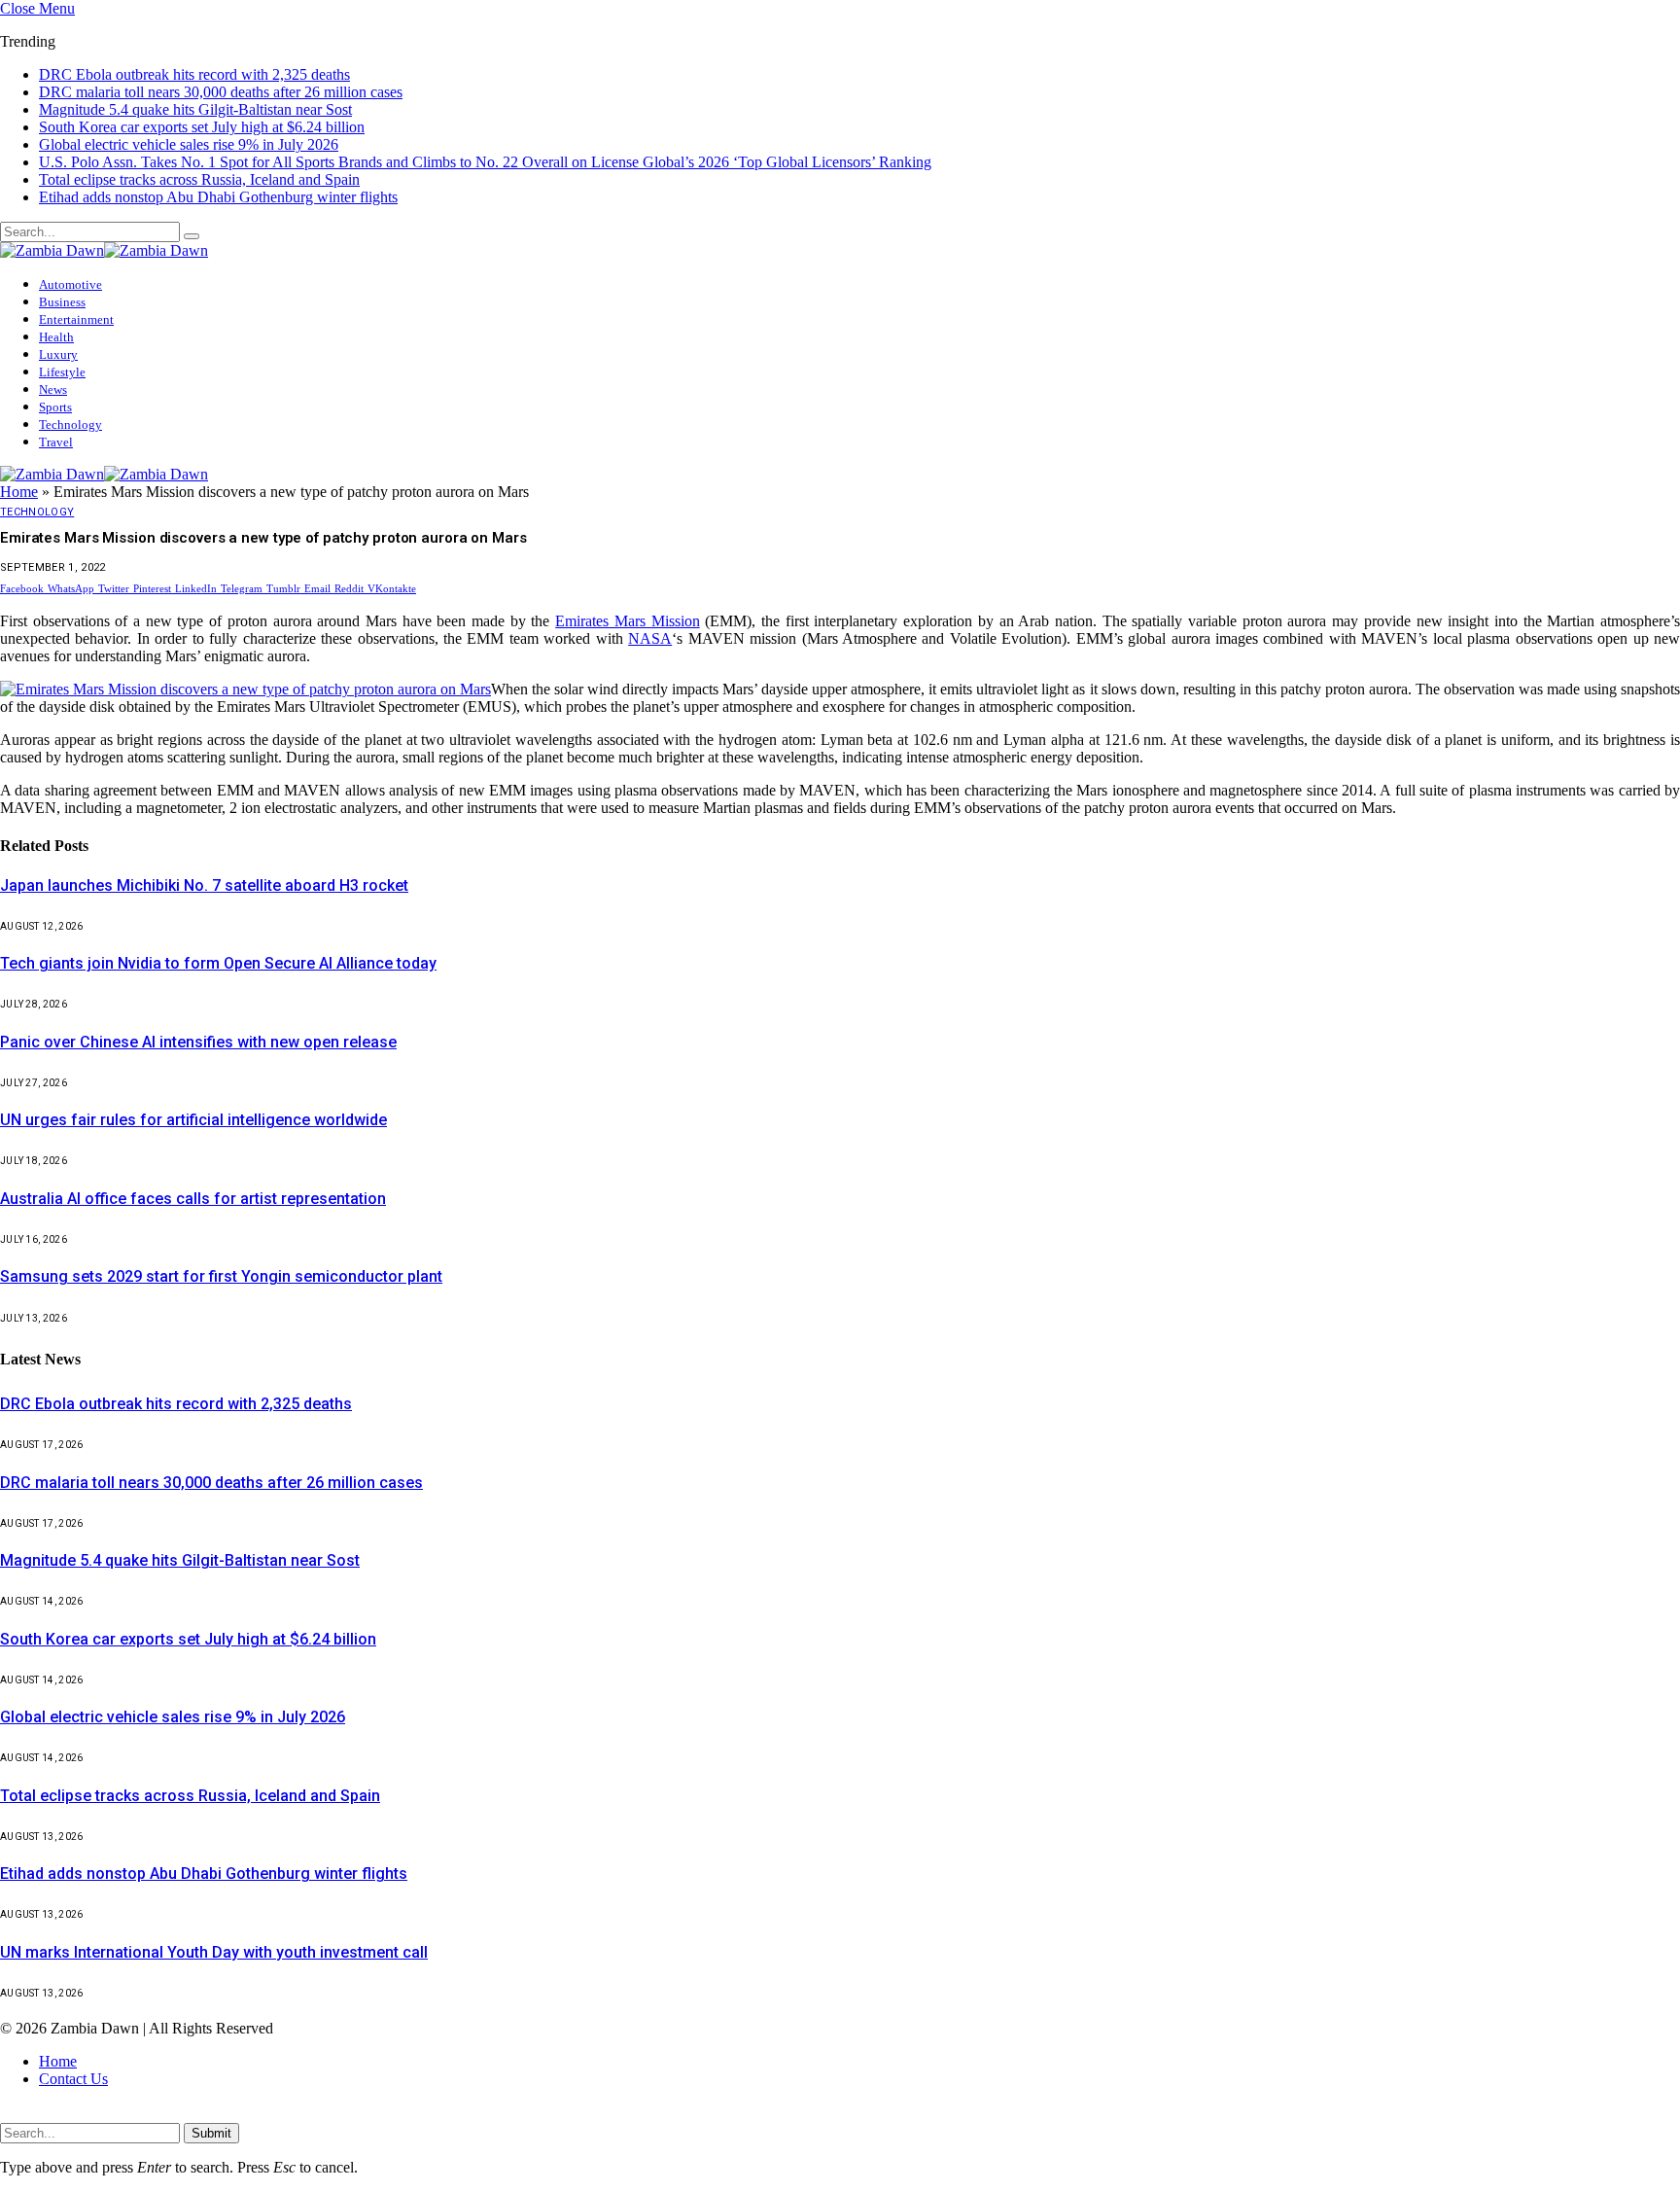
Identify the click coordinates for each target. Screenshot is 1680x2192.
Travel (56, 424)
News (53, 372)
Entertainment (76, 302)
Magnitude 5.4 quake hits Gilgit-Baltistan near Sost (195, 92)
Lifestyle (62, 354)
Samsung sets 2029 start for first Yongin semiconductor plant (221, 1261)
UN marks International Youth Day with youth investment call (214, 1937)
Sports (55, 389)
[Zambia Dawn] (104, 233)
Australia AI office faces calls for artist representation (193, 1183)
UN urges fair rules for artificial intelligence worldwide (193, 1104)
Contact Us (73, 2063)
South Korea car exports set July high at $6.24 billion (202, 109)
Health (56, 319)
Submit (211, 2118)
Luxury (58, 337)
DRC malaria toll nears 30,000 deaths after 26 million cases (221, 74)
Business (62, 284)
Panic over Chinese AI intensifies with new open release (198, 1026)
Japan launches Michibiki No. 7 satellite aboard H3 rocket (204, 870)
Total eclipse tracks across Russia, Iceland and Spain (199, 162)
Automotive (70, 267)
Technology (70, 407)
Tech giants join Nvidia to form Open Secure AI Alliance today (218, 948)
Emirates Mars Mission (627, 605)
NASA (650, 623)
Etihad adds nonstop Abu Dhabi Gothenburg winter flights (218, 179)
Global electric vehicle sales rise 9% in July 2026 (189, 127)
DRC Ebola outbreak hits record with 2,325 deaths (176, 1388)
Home (19, 476)
